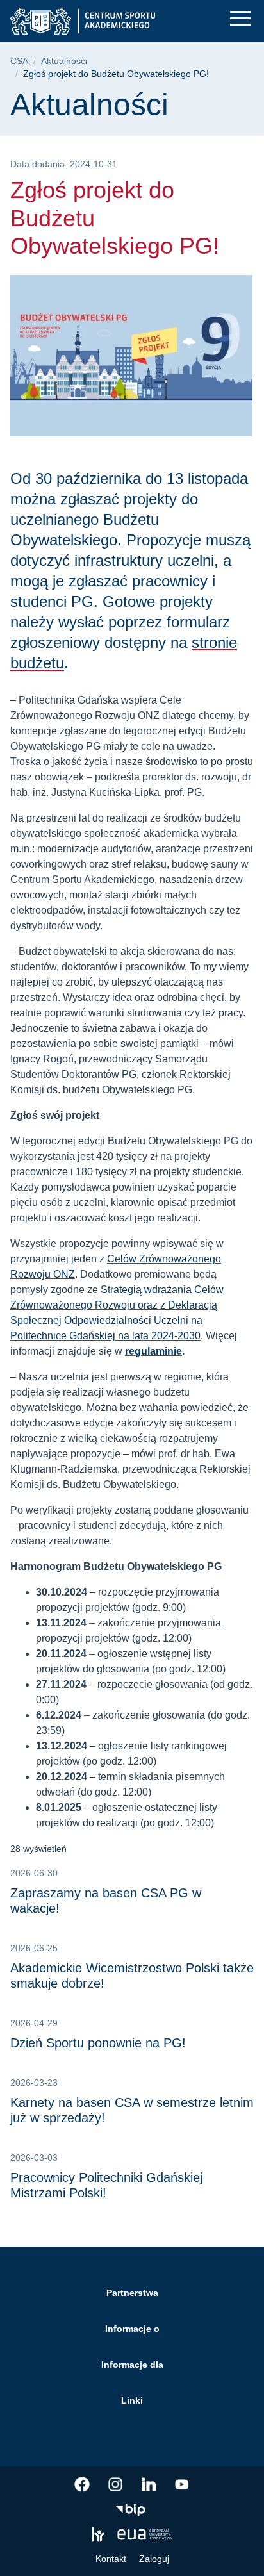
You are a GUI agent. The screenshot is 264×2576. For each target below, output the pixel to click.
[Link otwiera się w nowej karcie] (82, 2484)
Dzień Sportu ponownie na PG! (98, 2043)
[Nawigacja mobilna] (240, 18)
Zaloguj (154, 2559)
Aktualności (64, 61)
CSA (19, 61)
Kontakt (111, 2559)
